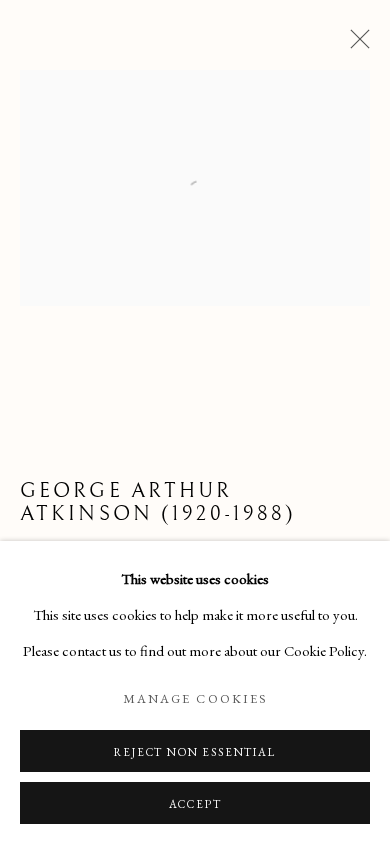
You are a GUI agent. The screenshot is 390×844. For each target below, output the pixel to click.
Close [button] (355, 45)
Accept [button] (195, 804)
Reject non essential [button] (194, 752)
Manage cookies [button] (195, 698)
